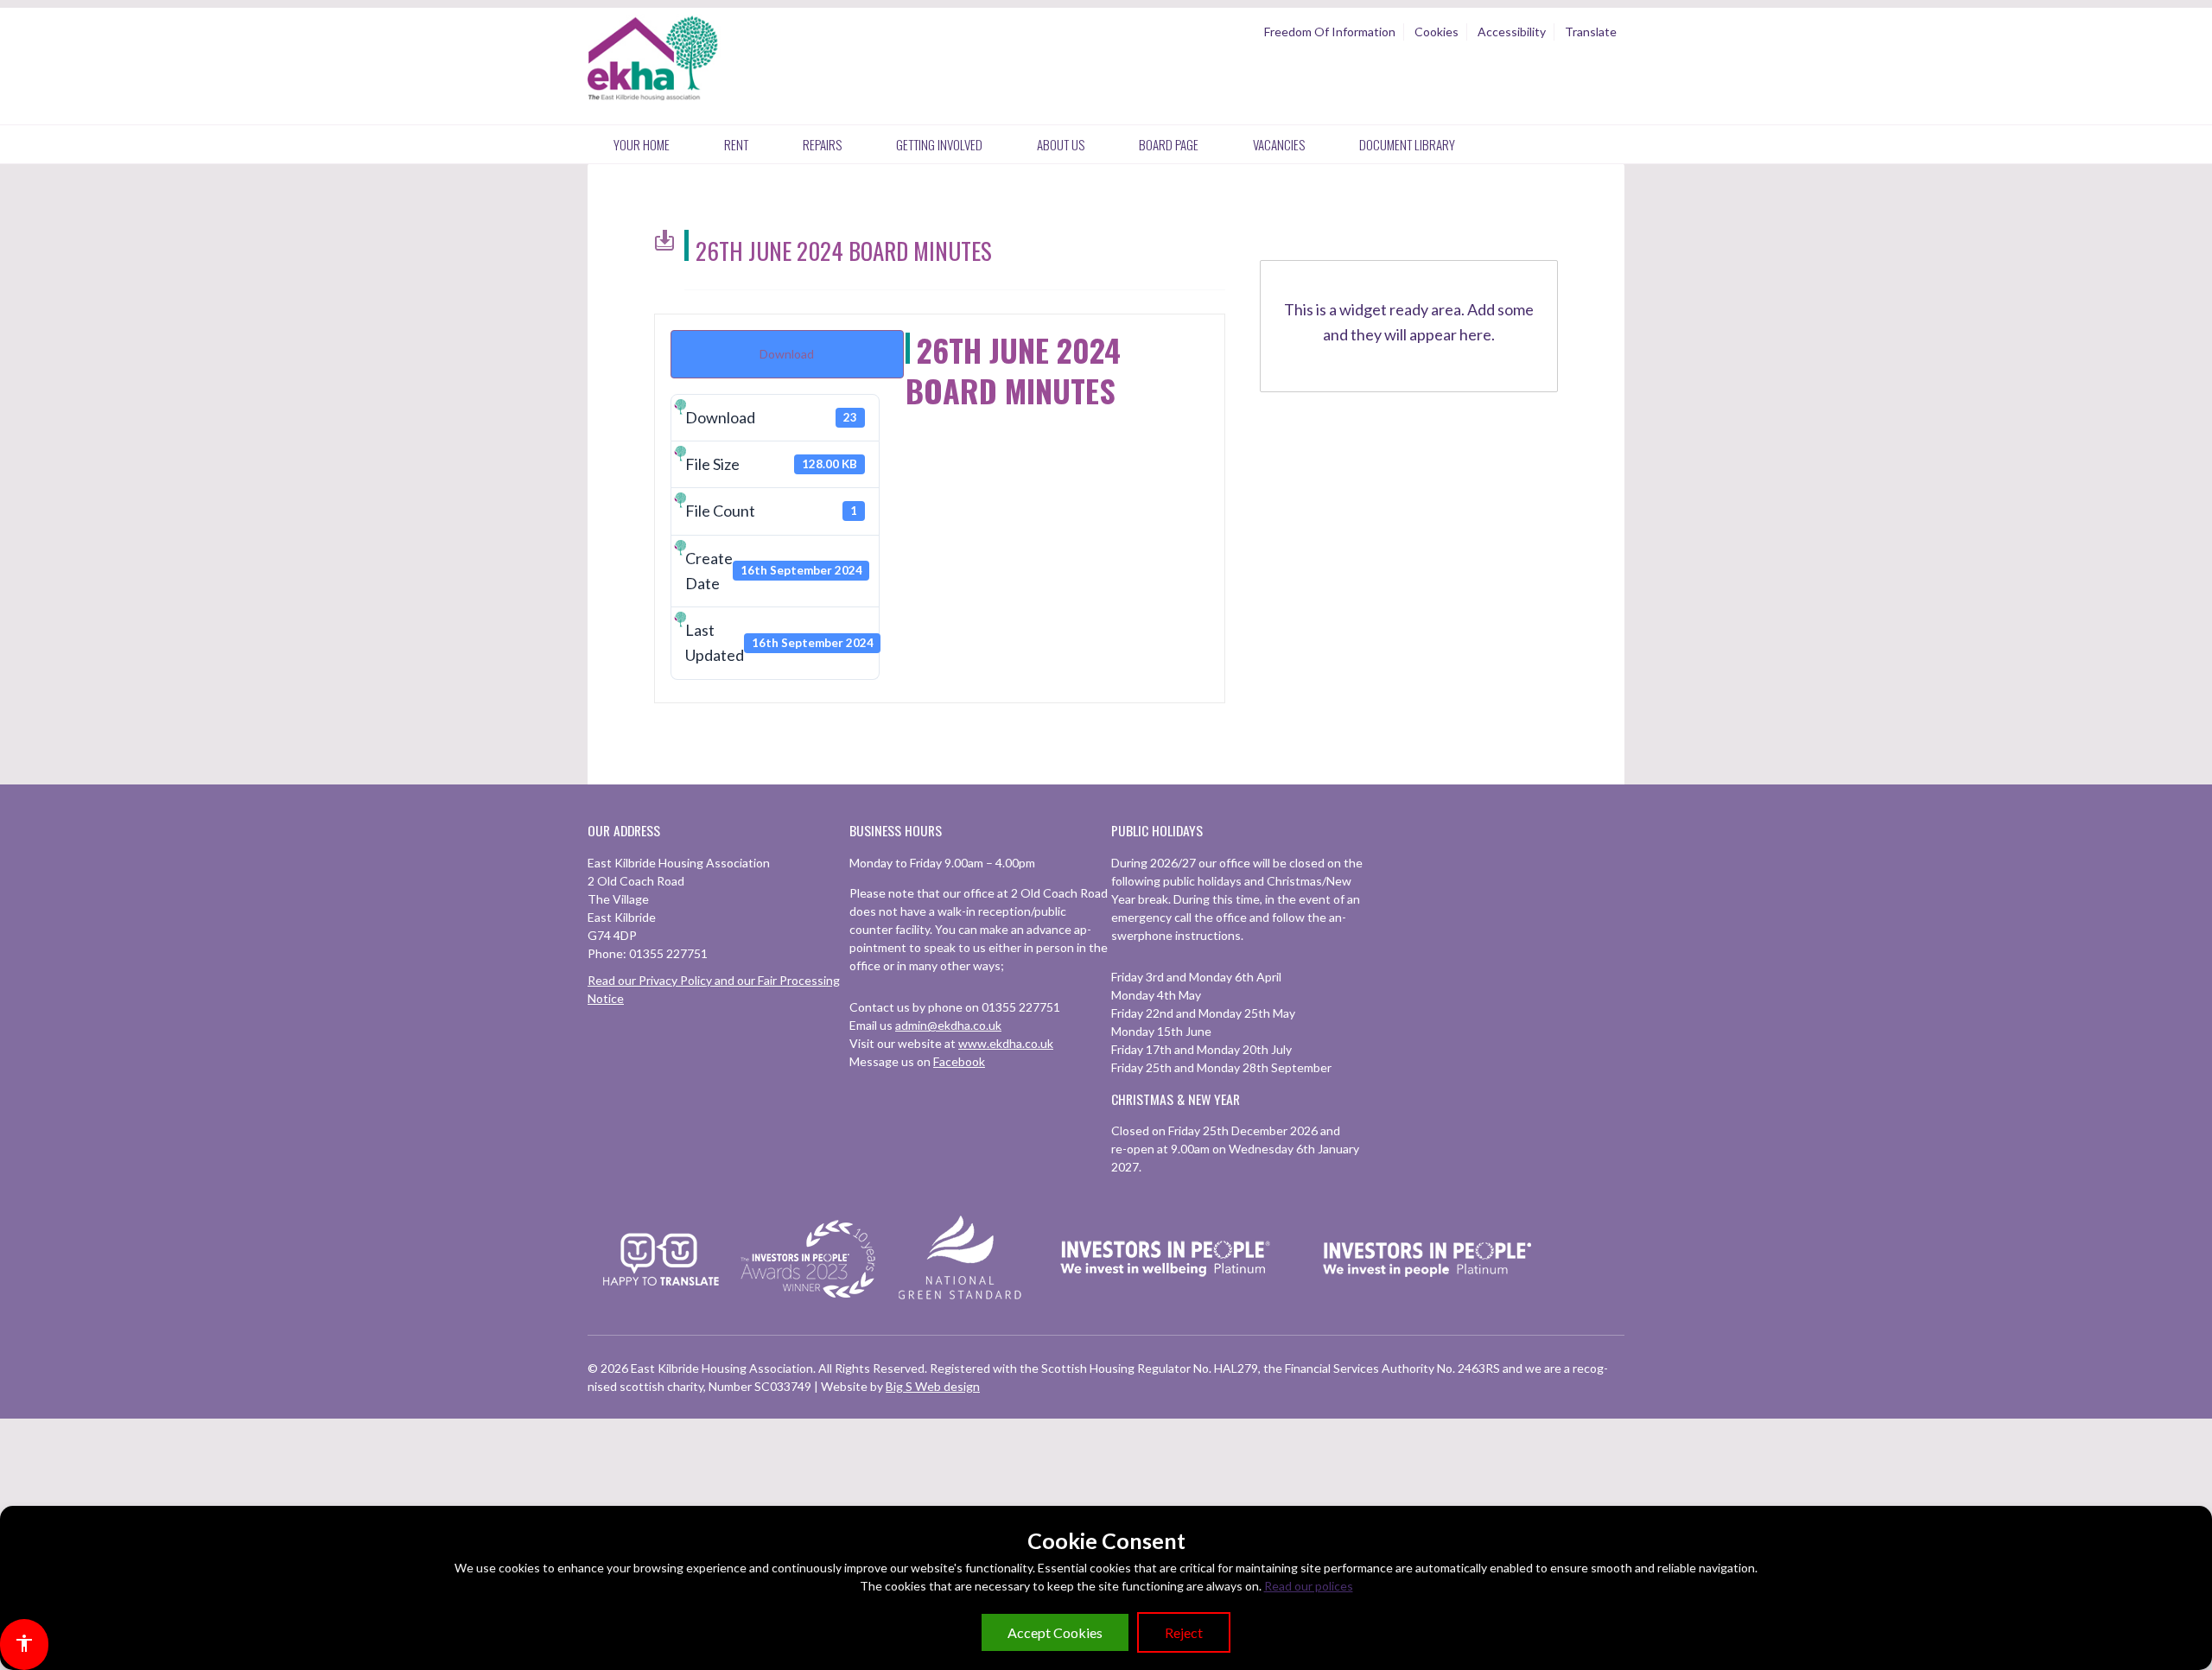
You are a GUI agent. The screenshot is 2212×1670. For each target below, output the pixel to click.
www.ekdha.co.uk (1006, 1043)
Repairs (822, 144)
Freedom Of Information (1330, 32)
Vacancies (1279, 144)
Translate (1591, 32)
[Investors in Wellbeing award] (1166, 1299)
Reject (1184, 1632)
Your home (642, 144)
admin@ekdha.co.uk (948, 1025)
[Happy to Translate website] (661, 1296)
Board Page (1169, 144)
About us (1061, 144)
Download (787, 354)
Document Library (1407, 144)
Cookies (1437, 32)
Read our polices (1309, 1586)
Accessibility (1512, 32)
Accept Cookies (1055, 1632)
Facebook (959, 1061)
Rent (736, 144)
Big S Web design (933, 1386)
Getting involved (939, 144)
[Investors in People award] (810, 1299)
